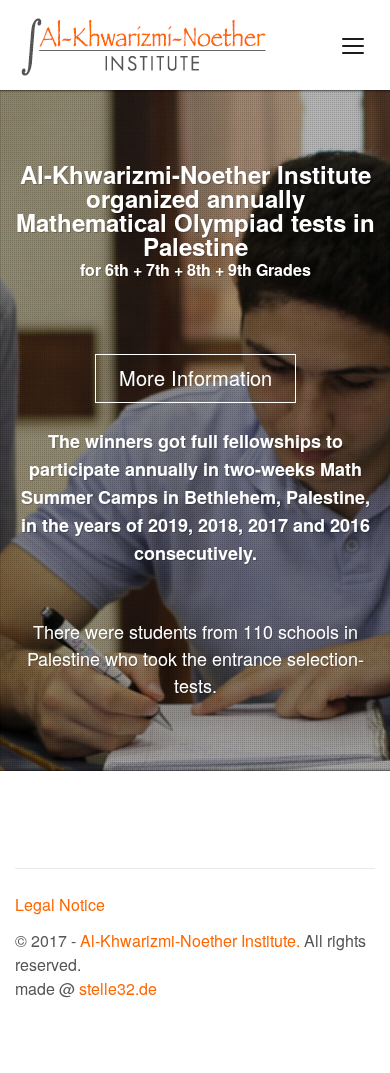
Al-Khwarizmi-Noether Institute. (192, 940)
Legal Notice (60, 904)
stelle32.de (118, 988)
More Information (195, 377)
